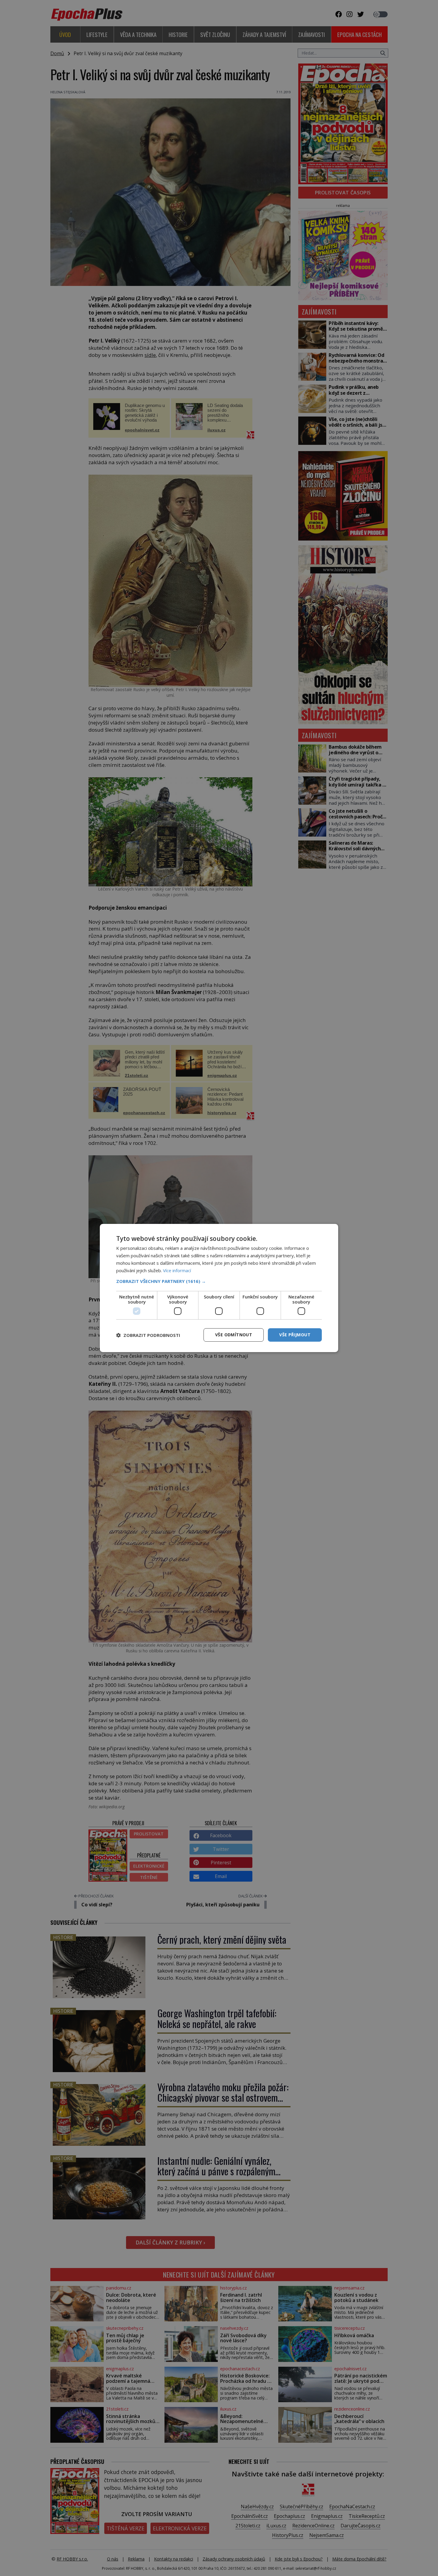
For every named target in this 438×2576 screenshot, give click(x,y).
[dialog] (219, 1288)
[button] (219, 1281)
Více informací (177, 1270)
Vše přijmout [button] (295, 1335)
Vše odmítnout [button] (234, 1335)
